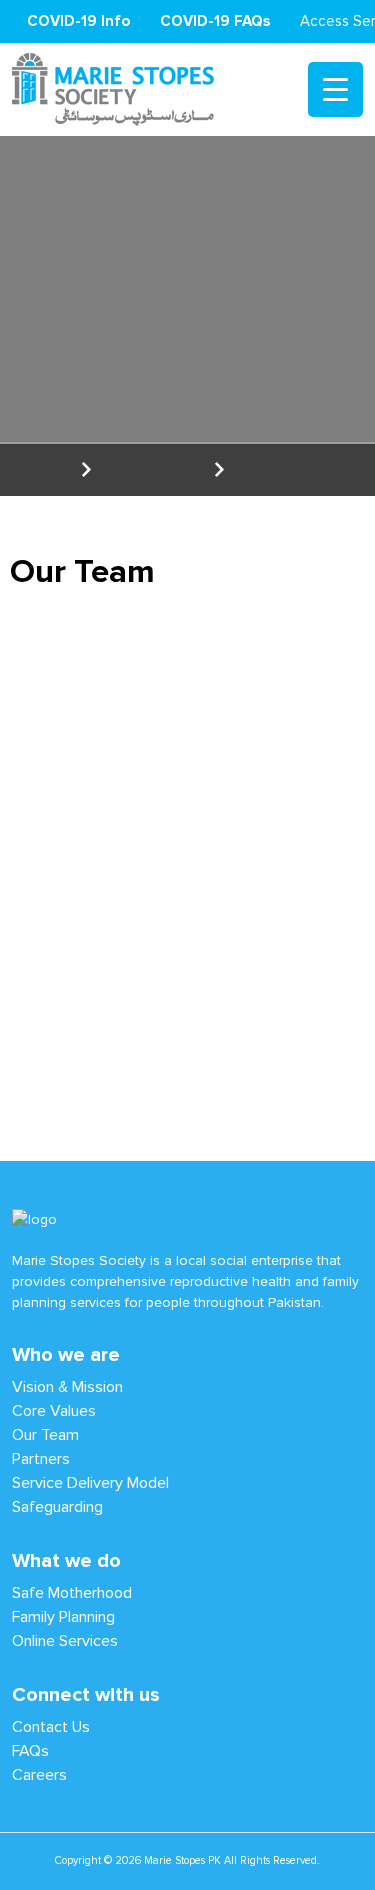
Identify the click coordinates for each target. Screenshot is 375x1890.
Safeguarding (57, 1506)
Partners (41, 1458)
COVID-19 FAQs (215, 21)
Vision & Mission (67, 1386)
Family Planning (63, 1616)
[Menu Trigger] (335, 89)
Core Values (54, 1410)
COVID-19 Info (78, 21)
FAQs (30, 1750)
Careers (39, 1774)
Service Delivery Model (90, 1482)
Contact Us (51, 1726)
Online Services (65, 1640)
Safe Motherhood (72, 1592)
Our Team (45, 1434)
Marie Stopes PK (182, 1860)
